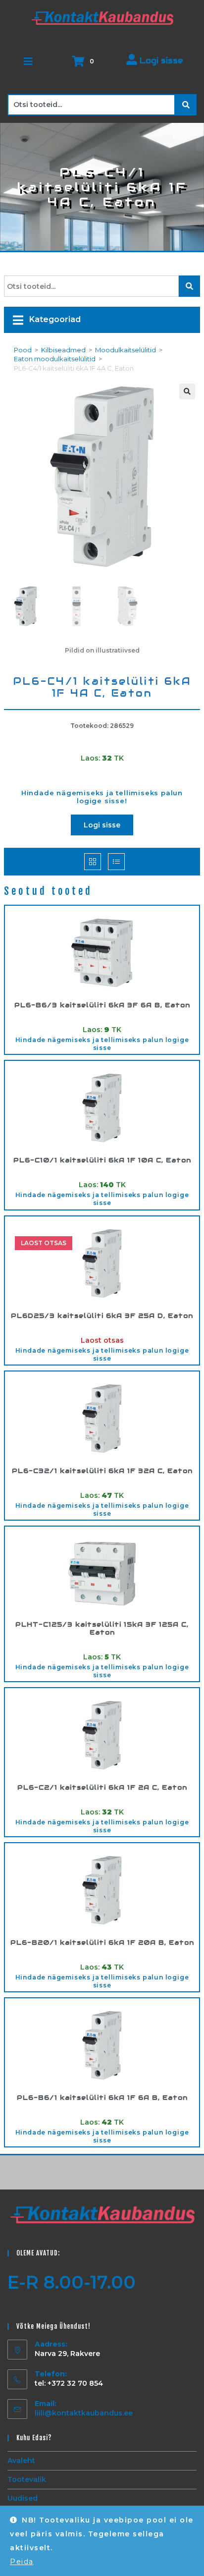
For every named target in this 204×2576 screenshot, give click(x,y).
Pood (23, 350)
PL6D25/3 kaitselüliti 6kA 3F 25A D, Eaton (102, 1316)
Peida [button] (22, 2562)
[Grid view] (93, 862)
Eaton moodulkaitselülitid (55, 359)
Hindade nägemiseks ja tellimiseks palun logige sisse (102, 1044)
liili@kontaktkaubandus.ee (84, 2413)
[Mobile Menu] (29, 61)
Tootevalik (27, 2479)
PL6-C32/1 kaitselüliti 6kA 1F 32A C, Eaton (102, 1471)
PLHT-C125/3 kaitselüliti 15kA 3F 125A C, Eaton (102, 1628)
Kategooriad (54, 319)
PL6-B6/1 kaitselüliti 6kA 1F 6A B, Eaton (102, 2098)
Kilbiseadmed (63, 350)
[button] (187, 391)
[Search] (186, 105)
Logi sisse (160, 61)
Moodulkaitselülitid (126, 350)
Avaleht (21, 2461)
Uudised (23, 2498)
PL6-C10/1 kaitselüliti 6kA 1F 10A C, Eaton (102, 1160)
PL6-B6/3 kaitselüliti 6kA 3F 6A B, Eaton (102, 1005)
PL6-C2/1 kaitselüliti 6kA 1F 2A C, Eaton (102, 1788)
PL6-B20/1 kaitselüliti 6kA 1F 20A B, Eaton (102, 1943)
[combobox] (91, 105)
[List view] (116, 862)
